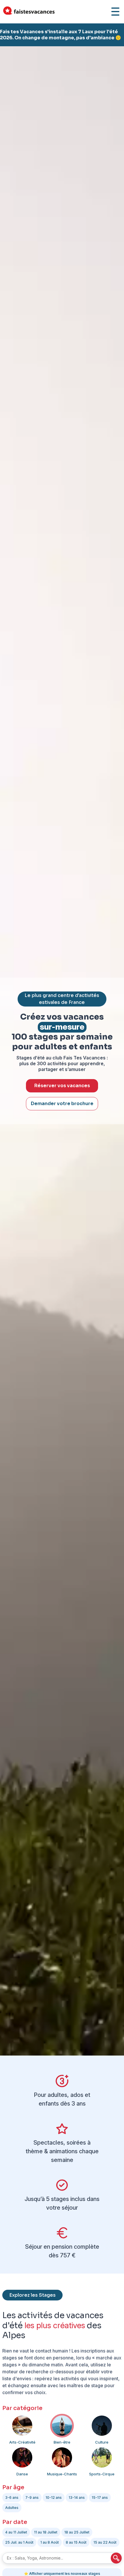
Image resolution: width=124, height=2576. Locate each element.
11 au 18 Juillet (46, 2532)
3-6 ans (12, 2497)
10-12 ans (54, 2497)
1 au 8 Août (50, 2542)
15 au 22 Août (105, 2542)
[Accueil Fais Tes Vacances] (29, 12)
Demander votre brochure (62, 1104)
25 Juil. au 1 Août (19, 2542)
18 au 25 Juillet (77, 2532)
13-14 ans (77, 2497)
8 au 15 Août (76, 2542)
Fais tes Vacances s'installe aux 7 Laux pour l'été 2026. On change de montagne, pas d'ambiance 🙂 (61, 35)
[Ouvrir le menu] (115, 12)
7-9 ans (32, 2497)
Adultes (12, 2508)
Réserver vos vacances (62, 1086)
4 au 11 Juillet (16, 2532)
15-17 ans (100, 2497)
